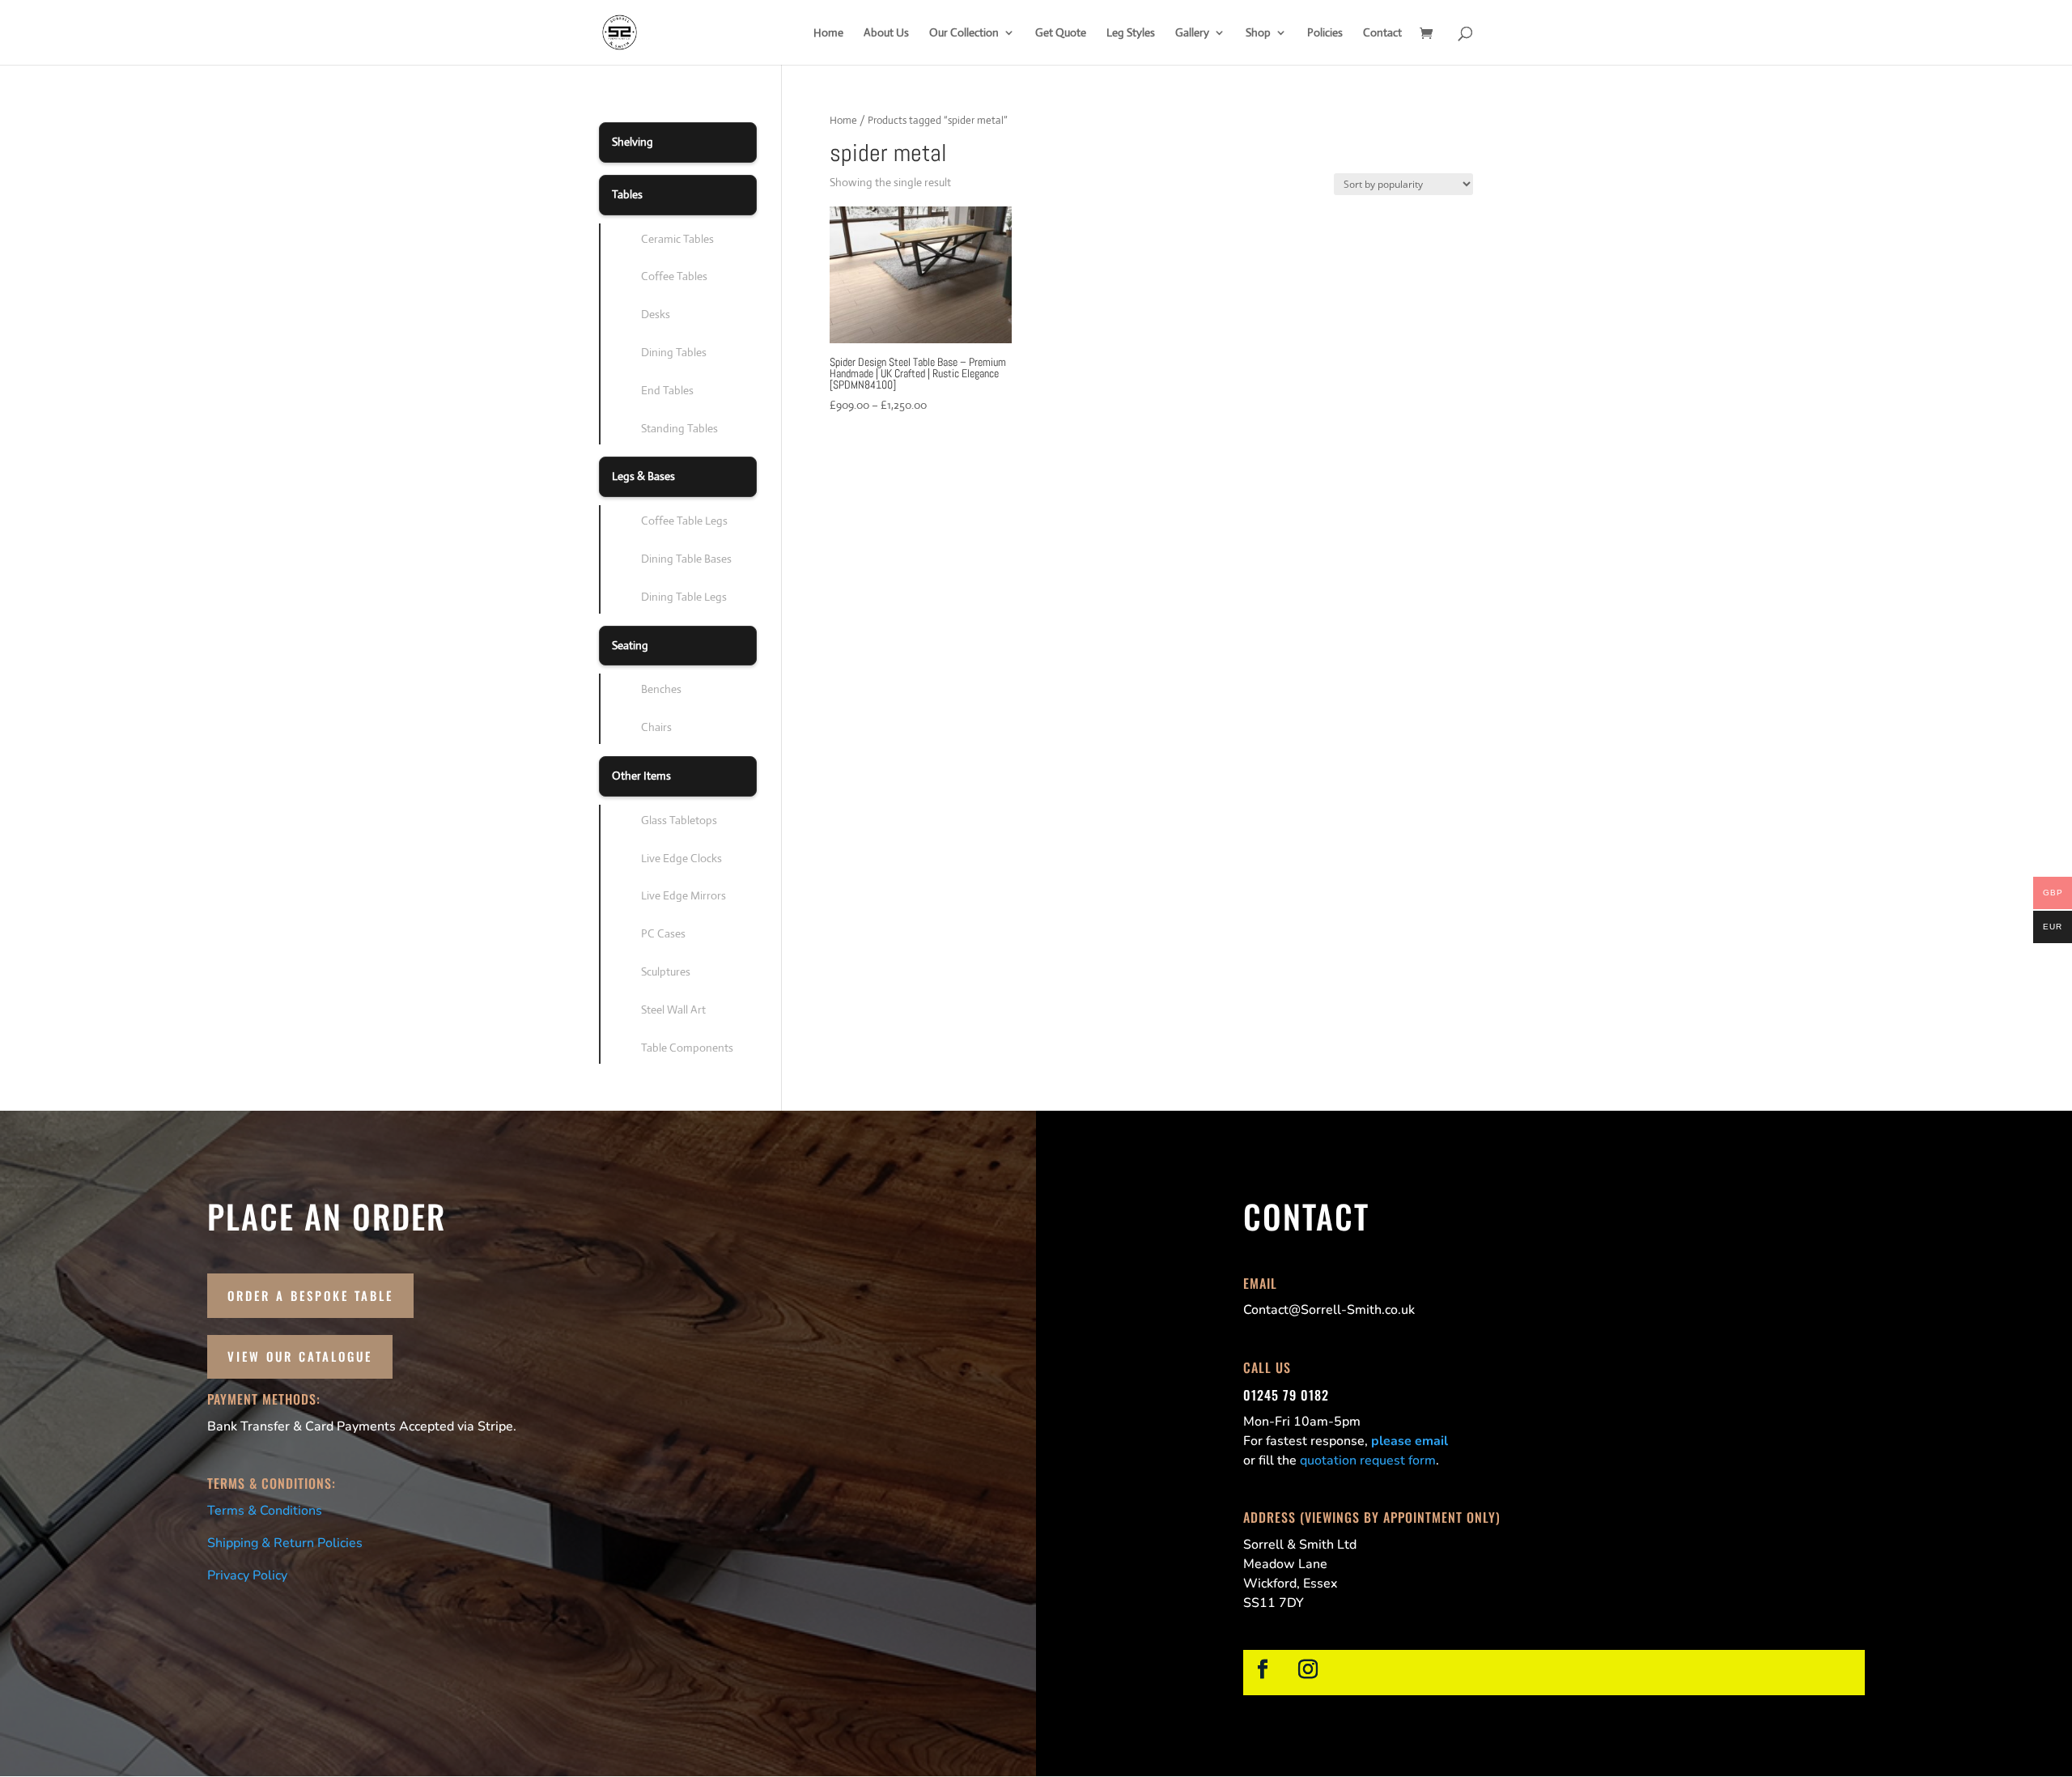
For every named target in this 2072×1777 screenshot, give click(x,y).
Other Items (641, 776)
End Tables (667, 390)
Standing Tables (679, 428)
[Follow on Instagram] (1308, 1669)
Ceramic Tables (677, 239)
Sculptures (666, 971)
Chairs (656, 727)
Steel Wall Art (673, 1010)
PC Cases (663, 933)
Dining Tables (674, 352)
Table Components (687, 1048)
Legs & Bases (643, 476)
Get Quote (1061, 33)
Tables (627, 194)
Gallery (1192, 33)
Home (828, 33)
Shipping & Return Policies (285, 1543)
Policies (1325, 33)
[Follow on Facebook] (1263, 1669)
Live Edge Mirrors (684, 895)
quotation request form (1368, 1460)
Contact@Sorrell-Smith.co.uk (1329, 1310)
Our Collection (964, 33)
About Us (886, 33)
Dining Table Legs (684, 597)
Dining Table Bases (686, 559)
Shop (1258, 33)
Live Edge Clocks (681, 858)
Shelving (633, 142)
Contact (1382, 33)
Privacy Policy (247, 1575)
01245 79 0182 (1286, 1395)
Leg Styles (1131, 33)
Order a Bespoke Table (310, 1295)
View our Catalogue (300, 1356)
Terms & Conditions (265, 1511)
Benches (661, 689)
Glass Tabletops (679, 820)
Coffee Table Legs (684, 521)
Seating (630, 645)
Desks (656, 314)
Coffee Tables (674, 276)
